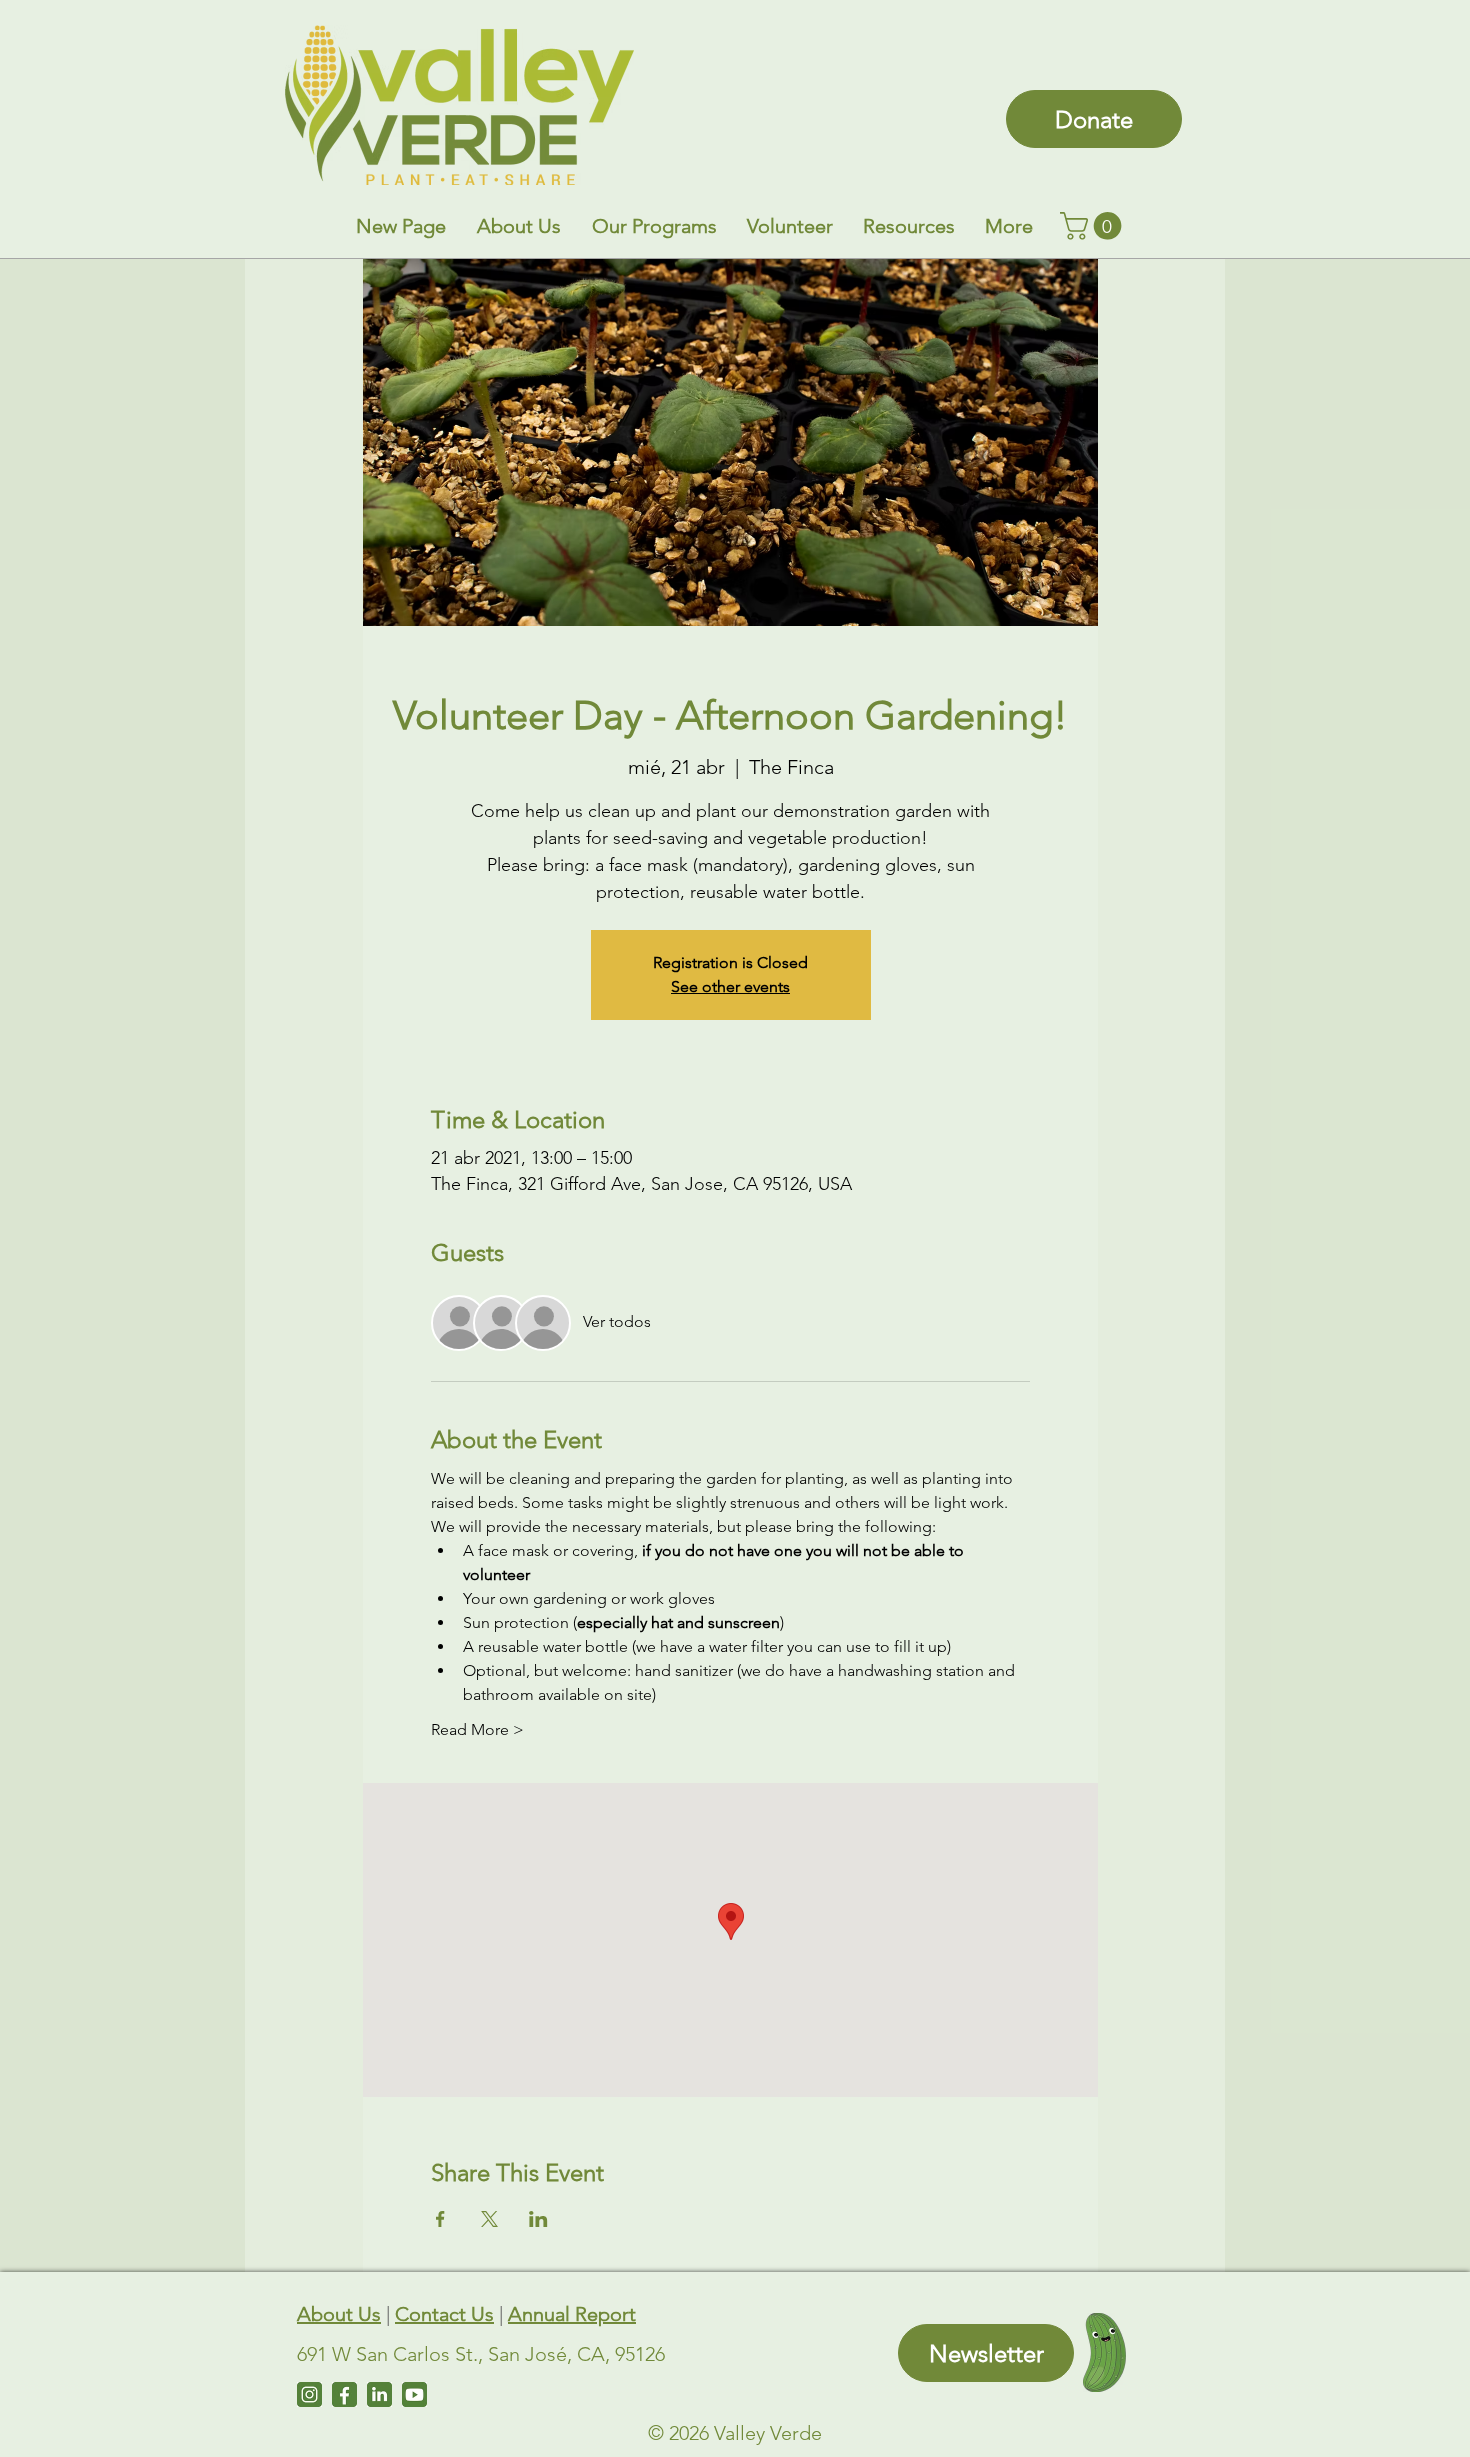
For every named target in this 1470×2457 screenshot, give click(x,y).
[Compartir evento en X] (489, 2219)
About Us (339, 2314)
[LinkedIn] (379, 2394)
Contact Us (444, 2314)
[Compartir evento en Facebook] (440, 2219)
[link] (1094, 226)
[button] (518, 226)
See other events (730, 986)
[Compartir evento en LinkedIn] (538, 2219)
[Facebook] (344, 2394)
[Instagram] (309, 2394)
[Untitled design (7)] (414, 2394)
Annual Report (572, 2314)
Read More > (477, 1729)
